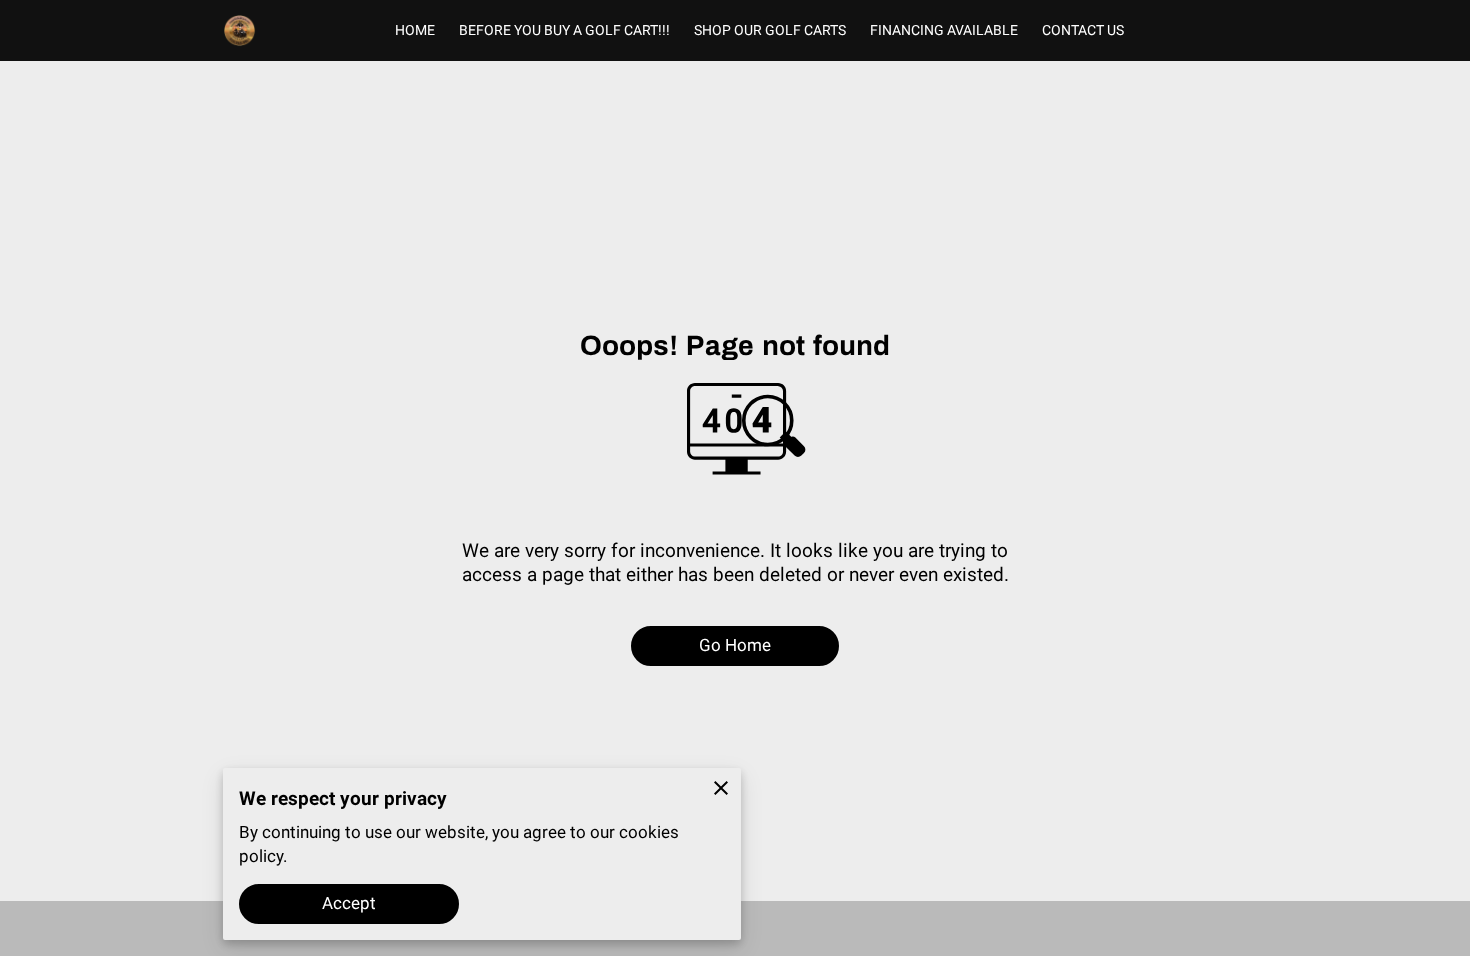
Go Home (735, 645)
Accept (349, 903)
